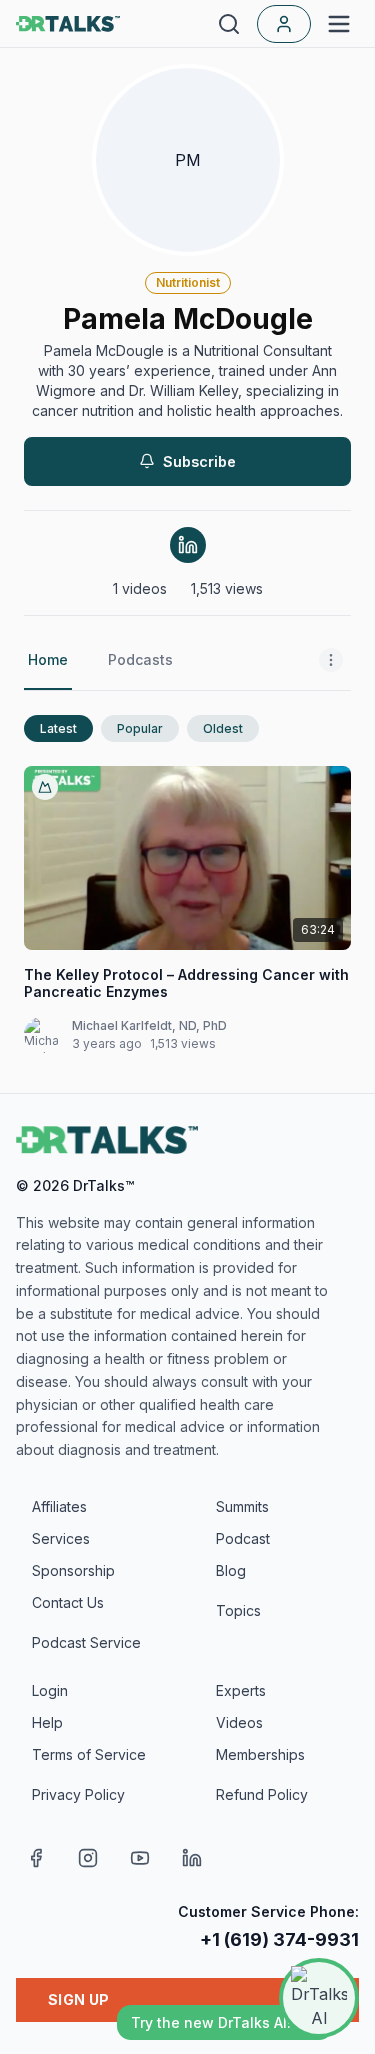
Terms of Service (89, 1754)
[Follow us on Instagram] (88, 1858)
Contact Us (68, 1602)
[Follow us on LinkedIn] (192, 1858)
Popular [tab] (140, 728)
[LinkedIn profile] (188, 545)
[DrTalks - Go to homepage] (107, 1140)
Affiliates (59, 1506)
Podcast (243, 1538)
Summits (242, 1506)
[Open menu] (339, 24)
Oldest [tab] (223, 728)
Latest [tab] (58, 728)
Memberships (260, 1754)
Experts (241, 1690)
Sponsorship (73, 1570)
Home (48, 659)
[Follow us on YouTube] (140, 1858)
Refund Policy (262, 1794)
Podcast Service (86, 1642)
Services (61, 1538)
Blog (231, 1570)
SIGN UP (78, 1999)
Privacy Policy (78, 1794)
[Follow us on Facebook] (36, 1858)
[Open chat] (319, 1998)
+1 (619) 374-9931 (279, 1939)
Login (50, 1690)
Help (47, 1722)
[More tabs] (331, 661)
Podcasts (140, 659)
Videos (239, 1722)
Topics (238, 1610)
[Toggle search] (229, 24)
